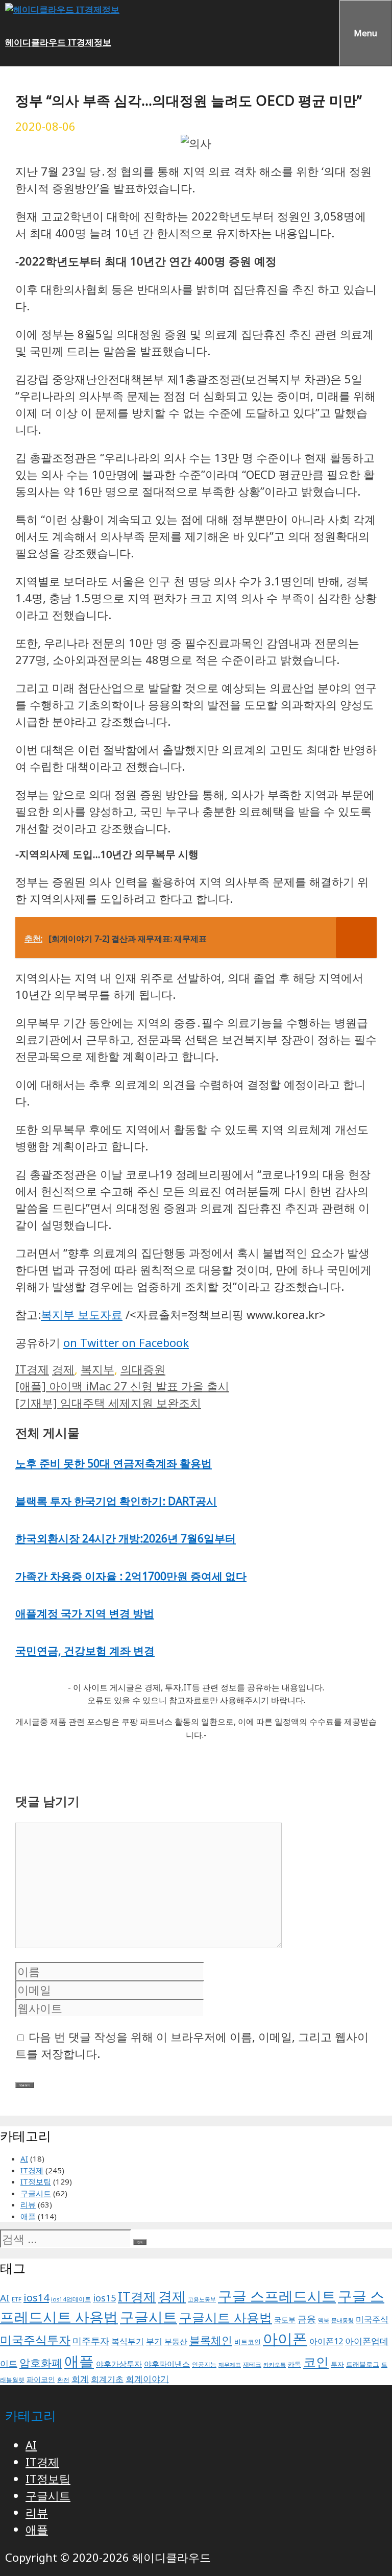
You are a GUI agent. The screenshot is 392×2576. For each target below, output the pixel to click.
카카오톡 (275, 2365)
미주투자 (91, 2341)
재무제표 (230, 2365)
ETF (17, 2299)
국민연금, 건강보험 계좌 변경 (85, 1651)
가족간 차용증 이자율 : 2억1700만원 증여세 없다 (131, 1576)
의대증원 (143, 1369)
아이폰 (285, 2339)
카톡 (295, 2364)
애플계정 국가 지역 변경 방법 (85, 1613)
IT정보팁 (36, 2181)
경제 (63, 1369)
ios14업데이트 (71, 2299)
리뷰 (28, 2204)
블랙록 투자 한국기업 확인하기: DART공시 (116, 1501)
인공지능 (204, 2364)
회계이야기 (147, 2379)
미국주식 (372, 2319)
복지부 (97, 1369)
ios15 (104, 2298)
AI (24, 2158)
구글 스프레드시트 (277, 2296)
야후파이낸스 (167, 2364)
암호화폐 (41, 2362)
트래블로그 (363, 2364)
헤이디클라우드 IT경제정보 (58, 42)
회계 (80, 2379)
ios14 (36, 2298)
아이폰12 (326, 2341)
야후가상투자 (119, 2364)
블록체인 (211, 2340)
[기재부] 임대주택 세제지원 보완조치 (108, 1403)
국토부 (285, 2320)
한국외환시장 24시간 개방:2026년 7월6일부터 (126, 1538)
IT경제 (32, 1369)
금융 (307, 2319)
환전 (63, 2380)
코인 (316, 2362)
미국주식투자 (35, 2340)
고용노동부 (202, 2299)
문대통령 (342, 2320)
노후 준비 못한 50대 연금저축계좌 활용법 (114, 1463)
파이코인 (41, 2379)
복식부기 (128, 2341)
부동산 (176, 2341)
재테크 (252, 2364)
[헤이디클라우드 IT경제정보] (62, 9)
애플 (28, 2216)
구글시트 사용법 (226, 2317)
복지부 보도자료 (82, 1314)
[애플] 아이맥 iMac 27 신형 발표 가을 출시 (122, 1386)
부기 (154, 2341)
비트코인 (248, 2342)
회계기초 (107, 2379)
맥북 (324, 2320)
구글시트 (36, 2193)
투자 (337, 2364)
